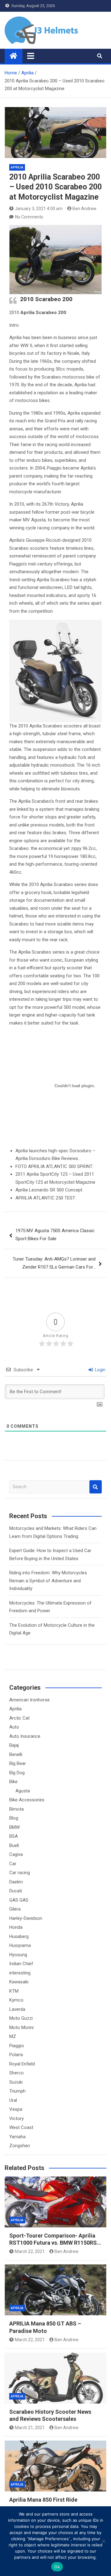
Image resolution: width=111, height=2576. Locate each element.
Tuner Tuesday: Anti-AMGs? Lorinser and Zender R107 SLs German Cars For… (54, 1263)
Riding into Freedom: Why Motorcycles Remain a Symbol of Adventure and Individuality (48, 1581)
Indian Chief (21, 1964)
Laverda (17, 2009)
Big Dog (17, 1773)
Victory (16, 2118)
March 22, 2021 (30, 2251)
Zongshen (20, 2146)
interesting (20, 1973)
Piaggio (17, 2046)
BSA (14, 1836)
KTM (14, 1991)
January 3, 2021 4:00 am (39, 209)
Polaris (16, 2055)
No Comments (29, 217)
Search (96, 1487)
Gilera (15, 1909)
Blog (14, 1818)
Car (13, 1864)
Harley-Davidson (26, 1918)
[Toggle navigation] (31, 56)
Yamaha (17, 2137)
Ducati (16, 1891)
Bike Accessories (27, 1800)
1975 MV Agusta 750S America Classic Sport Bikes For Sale (55, 1235)
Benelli (16, 1754)
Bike (13, 1782)
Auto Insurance (25, 1736)
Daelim (16, 1882)
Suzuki (16, 2082)
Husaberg (19, 1936)
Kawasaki (19, 1982)
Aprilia (17, 167)
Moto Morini (21, 2027)
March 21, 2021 (30, 2428)
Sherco (16, 2073)
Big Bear (18, 1763)
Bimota (16, 1809)
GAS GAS (19, 1900)
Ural (13, 2100)
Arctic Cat (19, 1718)
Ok (57, 2567)
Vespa (16, 2109)
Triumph (17, 2091)
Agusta (23, 1791)
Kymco (16, 2000)
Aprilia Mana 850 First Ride (43, 2500)
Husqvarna (20, 1945)
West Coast (21, 2127)
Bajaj (14, 1745)
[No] (103, 2541)
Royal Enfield (22, 2064)
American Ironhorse (29, 1700)
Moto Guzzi (21, 2018)
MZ (13, 2036)
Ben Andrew (84, 209)
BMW (14, 1827)
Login (100, 1370)
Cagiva (16, 1854)
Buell (14, 1845)
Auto (14, 1727)
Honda (16, 1927)
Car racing (20, 1873)
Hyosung (18, 1955)
